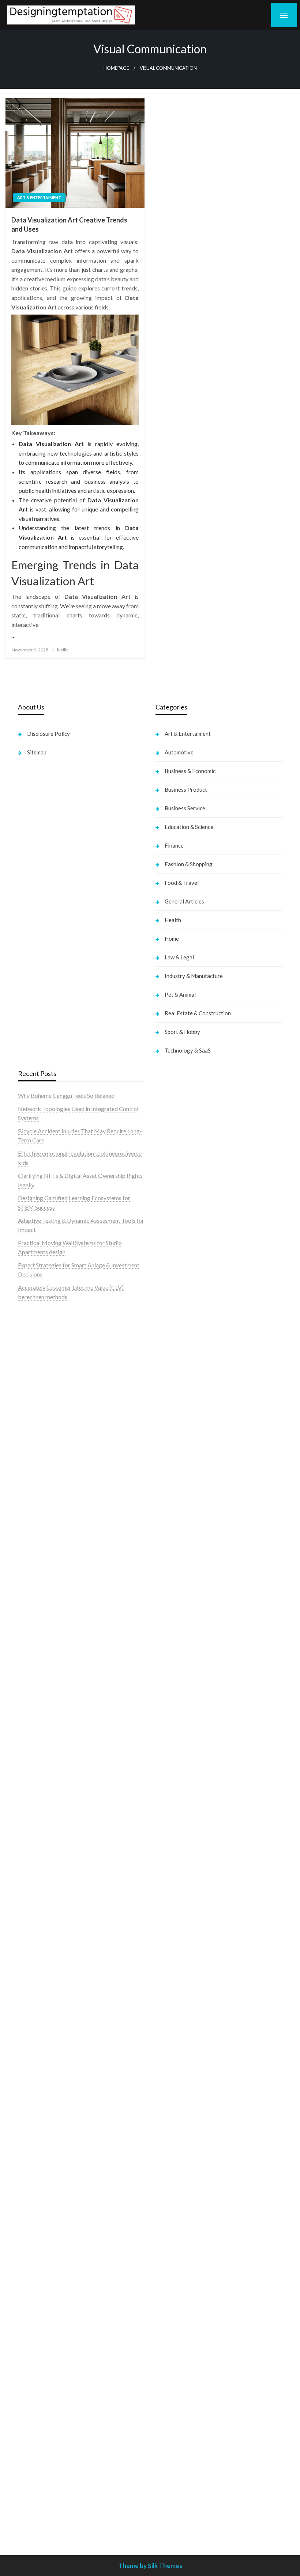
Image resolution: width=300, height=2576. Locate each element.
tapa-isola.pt (34, 1425)
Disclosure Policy (48, 734)
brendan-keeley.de (41, 1734)
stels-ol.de (168, 2022)
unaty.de (28, 1650)
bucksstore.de (36, 1882)
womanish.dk (34, 1500)
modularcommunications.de (53, 1928)
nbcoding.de (171, 1341)
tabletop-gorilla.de (42, 2144)
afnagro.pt (31, 1323)
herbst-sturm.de (176, 2489)
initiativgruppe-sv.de (44, 1835)
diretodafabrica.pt (41, 1407)
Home (172, 939)
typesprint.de (172, 1788)
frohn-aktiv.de (173, 1463)
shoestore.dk (34, 1519)
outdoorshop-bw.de (181, 1669)
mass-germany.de (177, 1500)
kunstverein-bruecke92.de (51, 2293)
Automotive (179, 752)
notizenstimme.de (40, 1622)
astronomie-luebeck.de (185, 1807)
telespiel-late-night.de (183, 2181)
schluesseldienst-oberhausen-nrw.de (63, 2256)
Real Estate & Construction (198, 1013)
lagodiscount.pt (37, 1369)
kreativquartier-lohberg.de (189, 2265)
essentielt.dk (34, 1510)
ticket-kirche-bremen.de (49, 2321)
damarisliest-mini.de (43, 1984)
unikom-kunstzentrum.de (49, 1816)
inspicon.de (170, 2508)
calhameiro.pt (35, 1435)
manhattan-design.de (182, 2284)
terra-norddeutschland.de (187, 2087)
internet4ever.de (176, 2115)
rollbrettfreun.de (177, 1882)
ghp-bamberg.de (39, 1975)
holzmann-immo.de (179, 2517)
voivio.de (167, 1825)
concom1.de (171, 2321)
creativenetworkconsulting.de (193, 1603)
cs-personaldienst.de (181, 1687)
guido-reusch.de (176, 1966)
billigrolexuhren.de (41, 2200)
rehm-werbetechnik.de (184, 1594)
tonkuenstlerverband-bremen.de (196, 2480)
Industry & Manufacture (194, 976)
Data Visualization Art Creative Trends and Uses (69, 225)
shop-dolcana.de (176, 2330)
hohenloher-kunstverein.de (189, 2041)
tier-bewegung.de (40, 1844)
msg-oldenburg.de (179, 2237)
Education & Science (189, 827)
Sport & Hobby (182, 1032)
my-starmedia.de (39, 2209)
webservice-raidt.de (181, 2162)
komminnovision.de (42, 1798)
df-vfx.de (167, 2078)
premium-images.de (43, 1863)
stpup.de (166, 2153)
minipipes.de (34, 2022)
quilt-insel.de (172, 1650)
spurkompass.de (38, 1631)
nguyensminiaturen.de (183, 2218)
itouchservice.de (176, 2368)
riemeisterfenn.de (40, 2274)
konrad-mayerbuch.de (46, 1994)
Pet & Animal (180, 994)
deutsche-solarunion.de (47, 1669)
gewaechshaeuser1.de (183, 1631)
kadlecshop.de (174, 1388)
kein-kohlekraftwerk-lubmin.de (195, 1891)
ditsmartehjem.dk (40, 1547)
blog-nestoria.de (176, 1425)
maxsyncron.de (174, 1919)
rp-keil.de (168, 1313)
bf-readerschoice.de (181, 2050)
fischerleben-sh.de (41, 1957)
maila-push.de (173, 1379)
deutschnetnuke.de (179, 1928)
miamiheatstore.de (41, 2087)
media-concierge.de (180, 2471)
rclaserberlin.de (37, 1762)
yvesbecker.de (36, 2312)
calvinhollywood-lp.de (183, 1975)
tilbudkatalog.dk (39, 1491)
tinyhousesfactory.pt (44, 1416)
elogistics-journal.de (43, 2237)
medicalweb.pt (37, 1360)
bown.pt (28, 1398)
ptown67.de (170, 1910)
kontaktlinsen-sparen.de (186, 1994)
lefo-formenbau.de (42, 1725)
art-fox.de (168, 1369)
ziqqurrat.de (33, 1697)
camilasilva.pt (35, 1332)
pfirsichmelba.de (177, 2274)
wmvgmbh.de (172, 2312)
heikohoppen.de (175, 1715)
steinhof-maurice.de (43, 1891)
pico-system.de (37, 2303)
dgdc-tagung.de (38, 2125)
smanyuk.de (170, 1444)
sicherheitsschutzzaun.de (187, 1491)
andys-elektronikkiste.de (49, 1687)
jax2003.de (32, 1910)
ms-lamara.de (172, 1407)
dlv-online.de (34, 2041)
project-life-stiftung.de (184, 2499)
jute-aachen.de (174, 1947)
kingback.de (171, 1725)
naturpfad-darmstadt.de (48, 1744)
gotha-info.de (172, 2433)
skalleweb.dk (35, 1538)
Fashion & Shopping (189, 864)
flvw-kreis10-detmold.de (49, 2265)
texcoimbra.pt (36, 1482)
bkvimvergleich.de (179, 1547)
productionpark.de (179, 1519)
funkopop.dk (34, 1566)
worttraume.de (37, 1612)
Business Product (186, 789)
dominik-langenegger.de (48, 2031)
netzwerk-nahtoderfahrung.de (56, 2246)
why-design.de (174, 1659)
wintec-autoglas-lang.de (186, 1472)
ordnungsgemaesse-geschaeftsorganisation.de (76, 1938)
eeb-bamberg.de (177, 2125)
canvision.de (171, 1398)
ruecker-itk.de (36, 2181)
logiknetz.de (33, 1641)
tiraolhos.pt (32, 1594)
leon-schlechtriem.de (182, 1734)
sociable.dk (32, 1528)
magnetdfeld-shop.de (182, 1360)
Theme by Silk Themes (150, 2566)
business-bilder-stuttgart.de (191, 2387)
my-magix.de (172, 1510)
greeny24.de (171, 1416)
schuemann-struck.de (182, 2106)
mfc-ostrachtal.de (178, 2209)
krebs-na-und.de (176, 2069)
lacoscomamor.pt (40, 1379)
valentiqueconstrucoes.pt (50, 1472)
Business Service (185, 808)
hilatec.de (168, 1332)
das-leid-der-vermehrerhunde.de (59, 2284)
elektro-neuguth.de (179, 2303)
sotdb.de (167, 1453)
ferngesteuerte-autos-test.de (54, 2115)
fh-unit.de (30, 1753)
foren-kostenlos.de (179, 2059)
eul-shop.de (170, 2256)
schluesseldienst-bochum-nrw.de (59, 2003)
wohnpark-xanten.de (181, 1622)
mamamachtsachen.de (46, 2171)
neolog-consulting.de (44, 2134)
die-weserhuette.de (180, 2003)
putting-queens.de (178, 1678)
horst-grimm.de (175, 1566)
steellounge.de (36, 1603)
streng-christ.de (38, 2069)
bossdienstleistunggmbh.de (52, 1706)
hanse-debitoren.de (180, 1557)
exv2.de (28, 2228)
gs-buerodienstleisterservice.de (195, 1612)
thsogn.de (168, 2349)
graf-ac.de (31, 1659)
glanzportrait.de (38, 2330)
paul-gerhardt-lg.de (180, 2340)
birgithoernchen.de (179, 1706)
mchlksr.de (31, 1807)
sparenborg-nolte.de (44, 1825)
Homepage (116, 68)
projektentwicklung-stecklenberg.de (64, 1919)
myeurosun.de (35, 1715)
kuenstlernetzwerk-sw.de (50, 1966)
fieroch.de (168, 1528)
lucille (63, 650)
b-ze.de (165, 1798)
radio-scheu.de (174, 1538)
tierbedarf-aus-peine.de (185, 1938)
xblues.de (167, 2396)
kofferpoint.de (174, 2012)
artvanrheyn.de (37, 1854)
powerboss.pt (35, 1313)
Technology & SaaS (188, 1050)
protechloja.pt (36, 1351)
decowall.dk (33, 1584)
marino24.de (34, 2050)
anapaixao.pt (34, 1341)
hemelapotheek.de (179, 1697)
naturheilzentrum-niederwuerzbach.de (203, 1957)
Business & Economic (190, 771)
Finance (174, 845)
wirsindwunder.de (177, 1351)
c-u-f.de (165, 2461)
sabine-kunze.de (176, 2228)
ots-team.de (33, 1900)
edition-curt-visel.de (181, 1435)
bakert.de (168, 1584)
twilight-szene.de (40, 2190)
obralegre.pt (34, 1463)
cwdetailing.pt (36, 1453)
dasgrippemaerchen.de (184, 2293)
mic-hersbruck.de (40, 2078)
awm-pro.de (33, 1771)
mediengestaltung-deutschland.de (60, 1678)
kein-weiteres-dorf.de (183, 1900)
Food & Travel (182, 883)
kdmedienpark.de (177, 1641)
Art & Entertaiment (39, 197)
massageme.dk (37, 1575)
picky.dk (29, 1557)
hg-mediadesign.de (179, 1575)
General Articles (184, 901)
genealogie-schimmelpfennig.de (195, 2097)
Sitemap (37, 752)
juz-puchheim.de (38, 2218)
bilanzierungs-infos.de (46, 1872)
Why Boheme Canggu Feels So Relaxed (66, 1095)
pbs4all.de (31, 2012)
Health (173, 920)
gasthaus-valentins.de (45, 2059)
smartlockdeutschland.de (50, 2106)
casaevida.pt (34, 1444)
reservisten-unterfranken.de (190, 1323)
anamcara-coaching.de (46, 2153)
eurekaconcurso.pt (41, 1388)
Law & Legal (179, 957)
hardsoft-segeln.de (179, 1482)
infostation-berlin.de (44, 1788)
